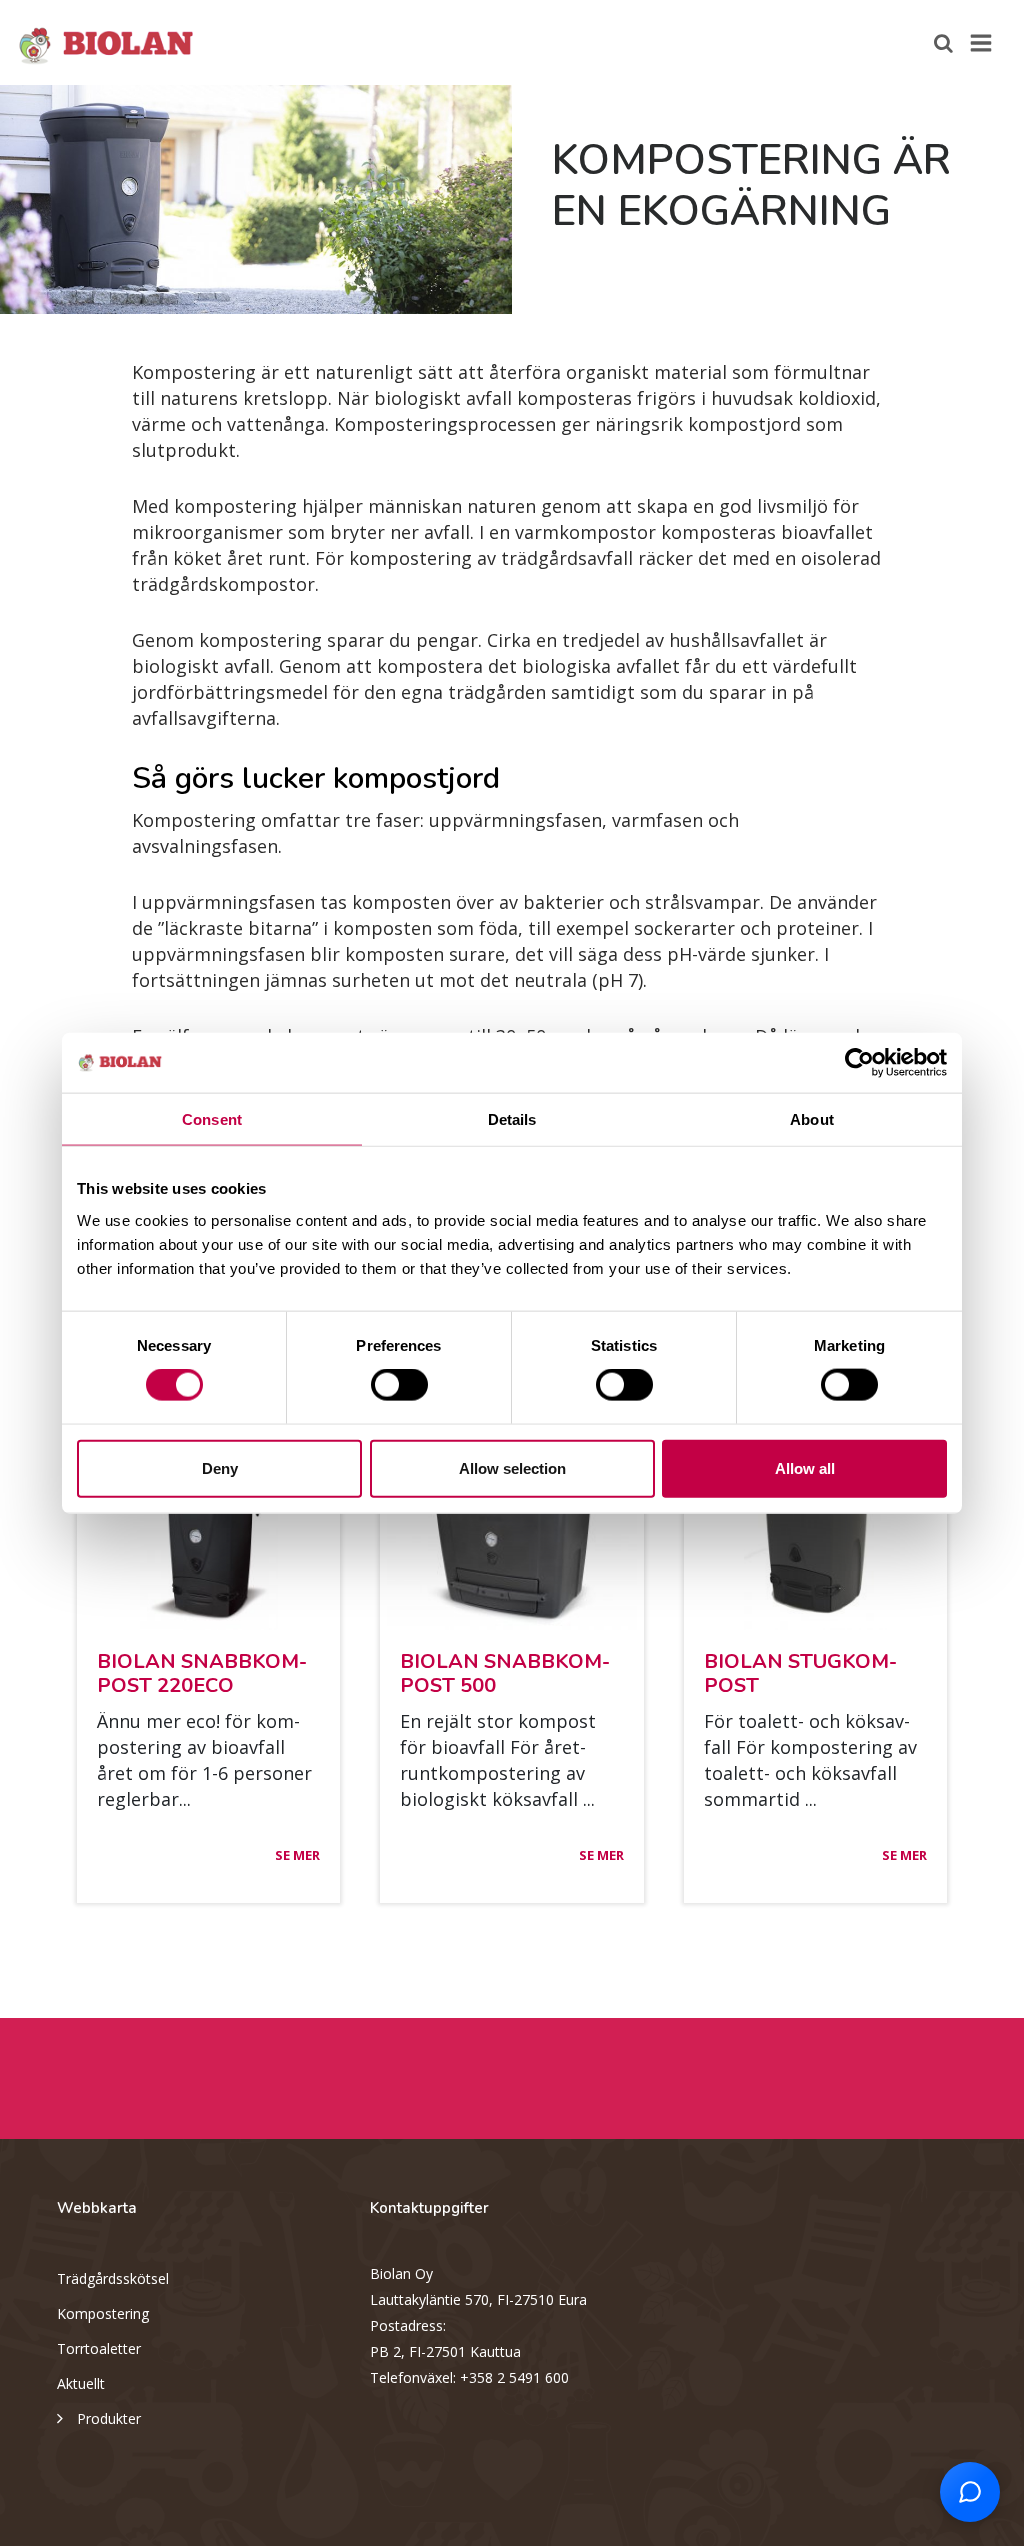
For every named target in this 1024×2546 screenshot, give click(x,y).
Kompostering (103, 2313)
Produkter (109, 2418)
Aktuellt (81, 2383)
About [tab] (812, 1119)
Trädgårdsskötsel (113, 2278)
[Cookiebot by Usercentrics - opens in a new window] (859, 1063)
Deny (220, 1467)
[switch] (399, 1385)
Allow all (805, 1467)
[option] (256, 199)
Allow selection (512, 1467)
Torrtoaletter (99, 2348)
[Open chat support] (970, 2492)
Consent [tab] (212, 1119)
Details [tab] (512, 1119)
